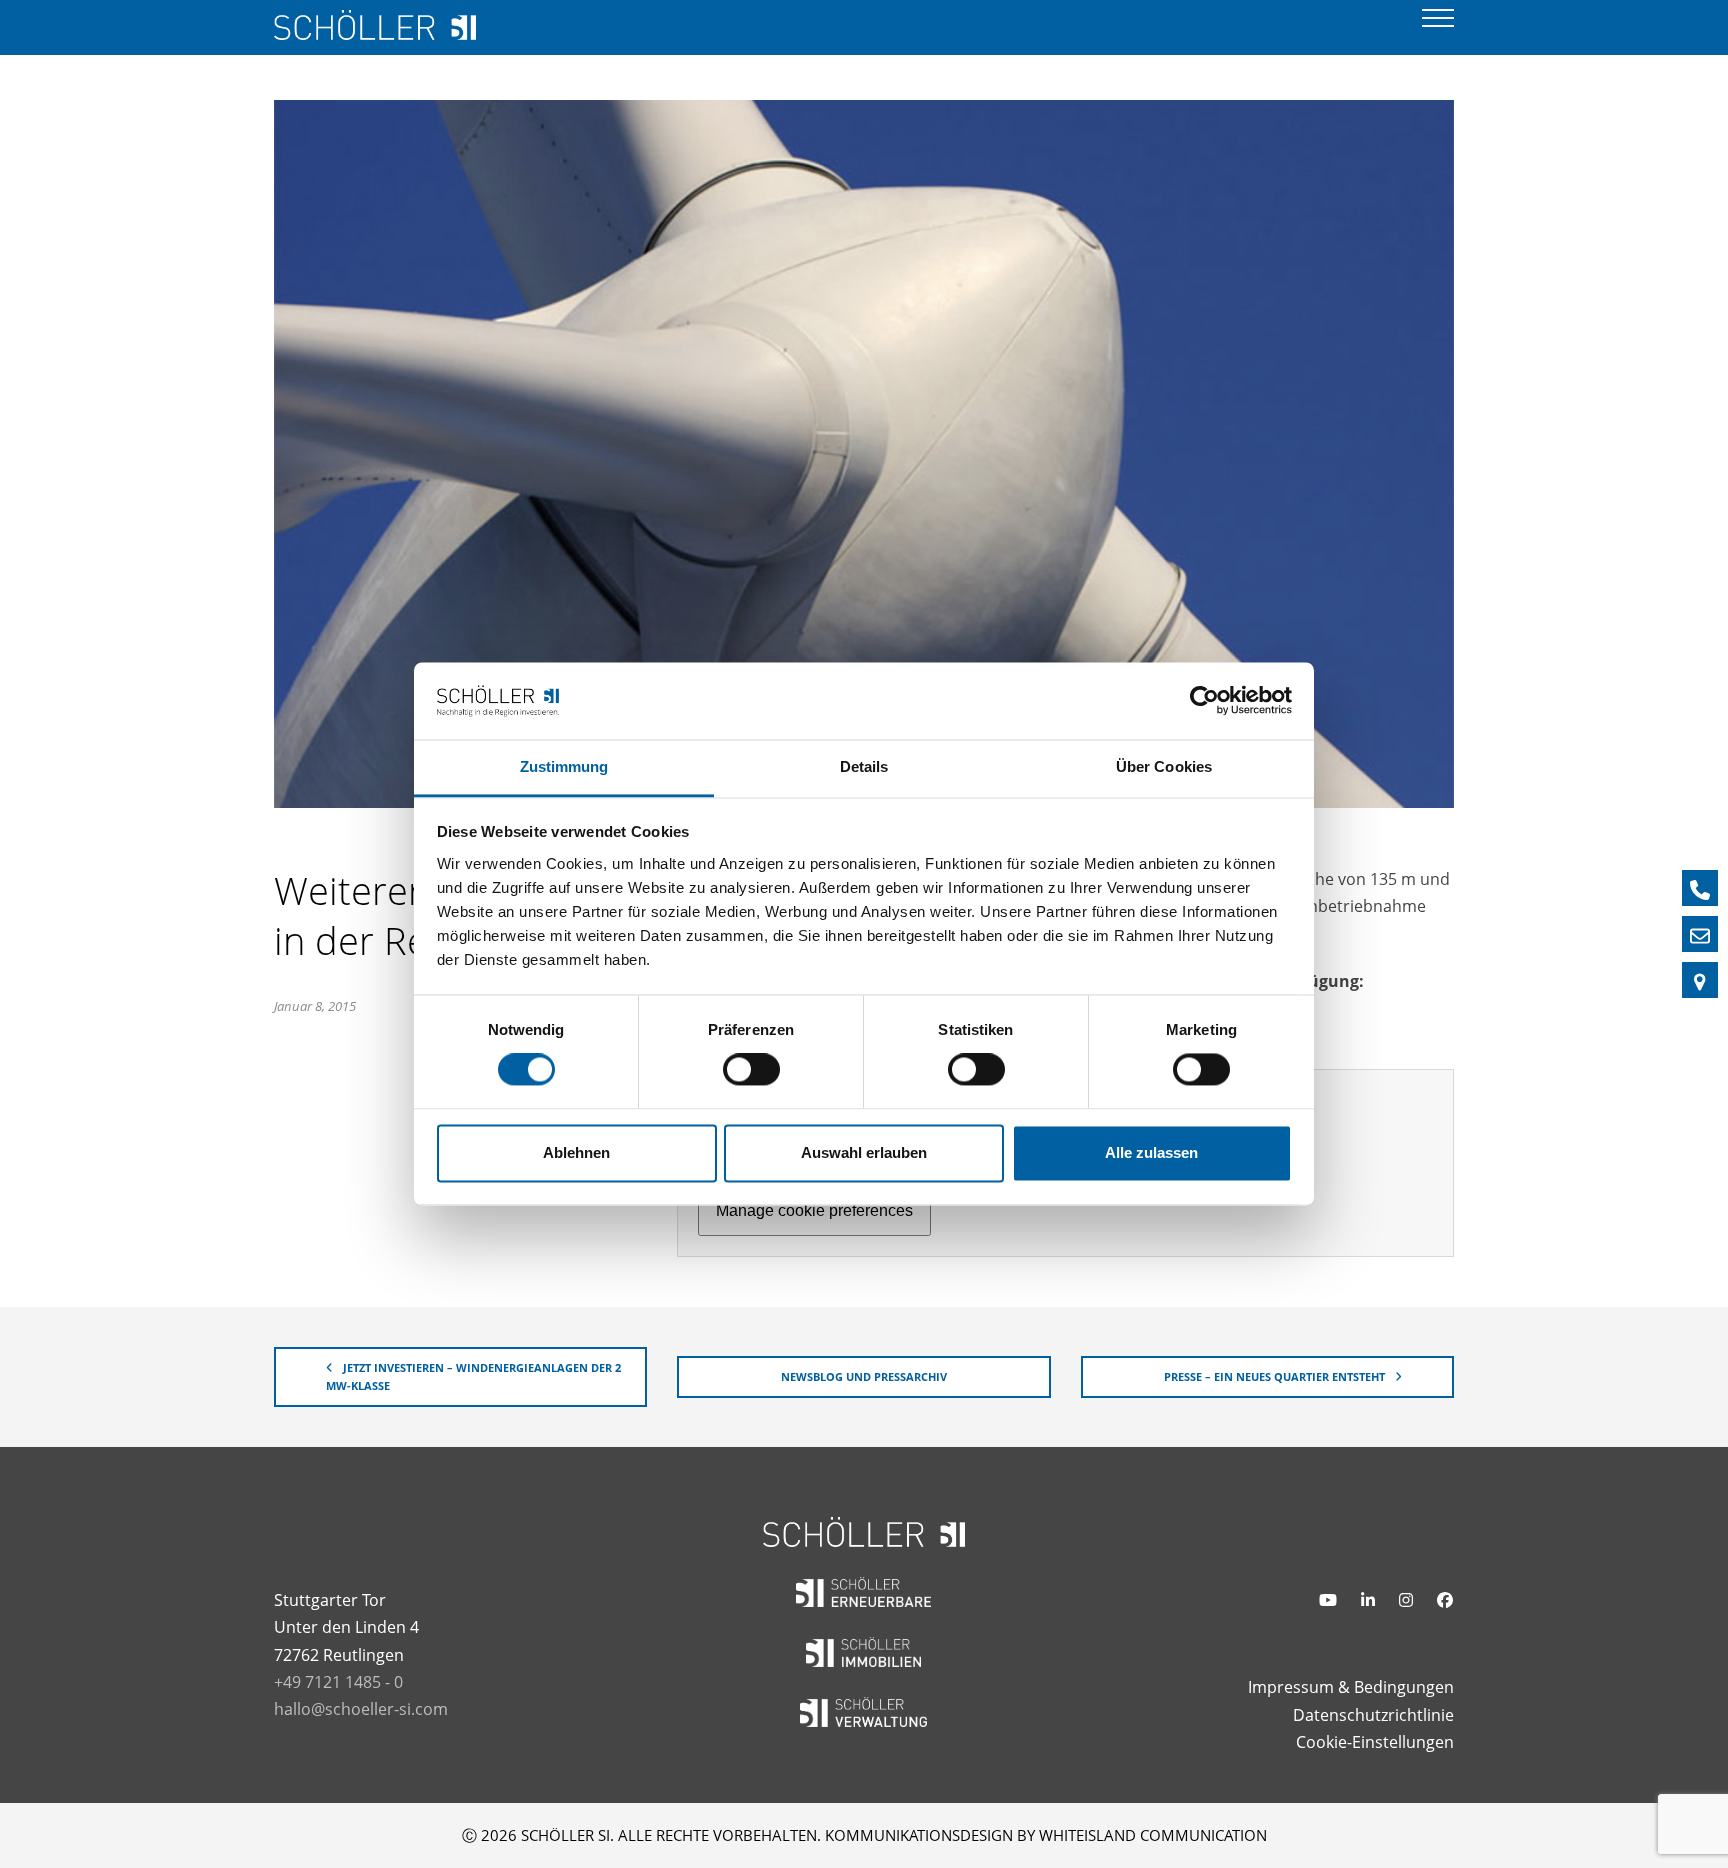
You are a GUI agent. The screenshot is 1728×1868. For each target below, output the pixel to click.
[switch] (751, 1070)
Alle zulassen (1151, 1152)
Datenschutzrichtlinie (1373, 1715)
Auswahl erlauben (864, 1152)
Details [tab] (864, 766)
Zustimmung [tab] (564, 766)
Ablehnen (576, 1152)
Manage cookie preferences (814, 1210)
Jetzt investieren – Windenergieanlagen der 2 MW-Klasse (473, 1376)
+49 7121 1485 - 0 (338, 1682)
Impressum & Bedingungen (1351, 1687)
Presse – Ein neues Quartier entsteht (1274, 1376)
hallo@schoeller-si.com (361, 1709)
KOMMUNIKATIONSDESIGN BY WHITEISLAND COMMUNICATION (1046, 1835)
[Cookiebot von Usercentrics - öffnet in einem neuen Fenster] (1204, 701)
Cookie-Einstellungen (1375, 1742)
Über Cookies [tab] (1164, 766)
